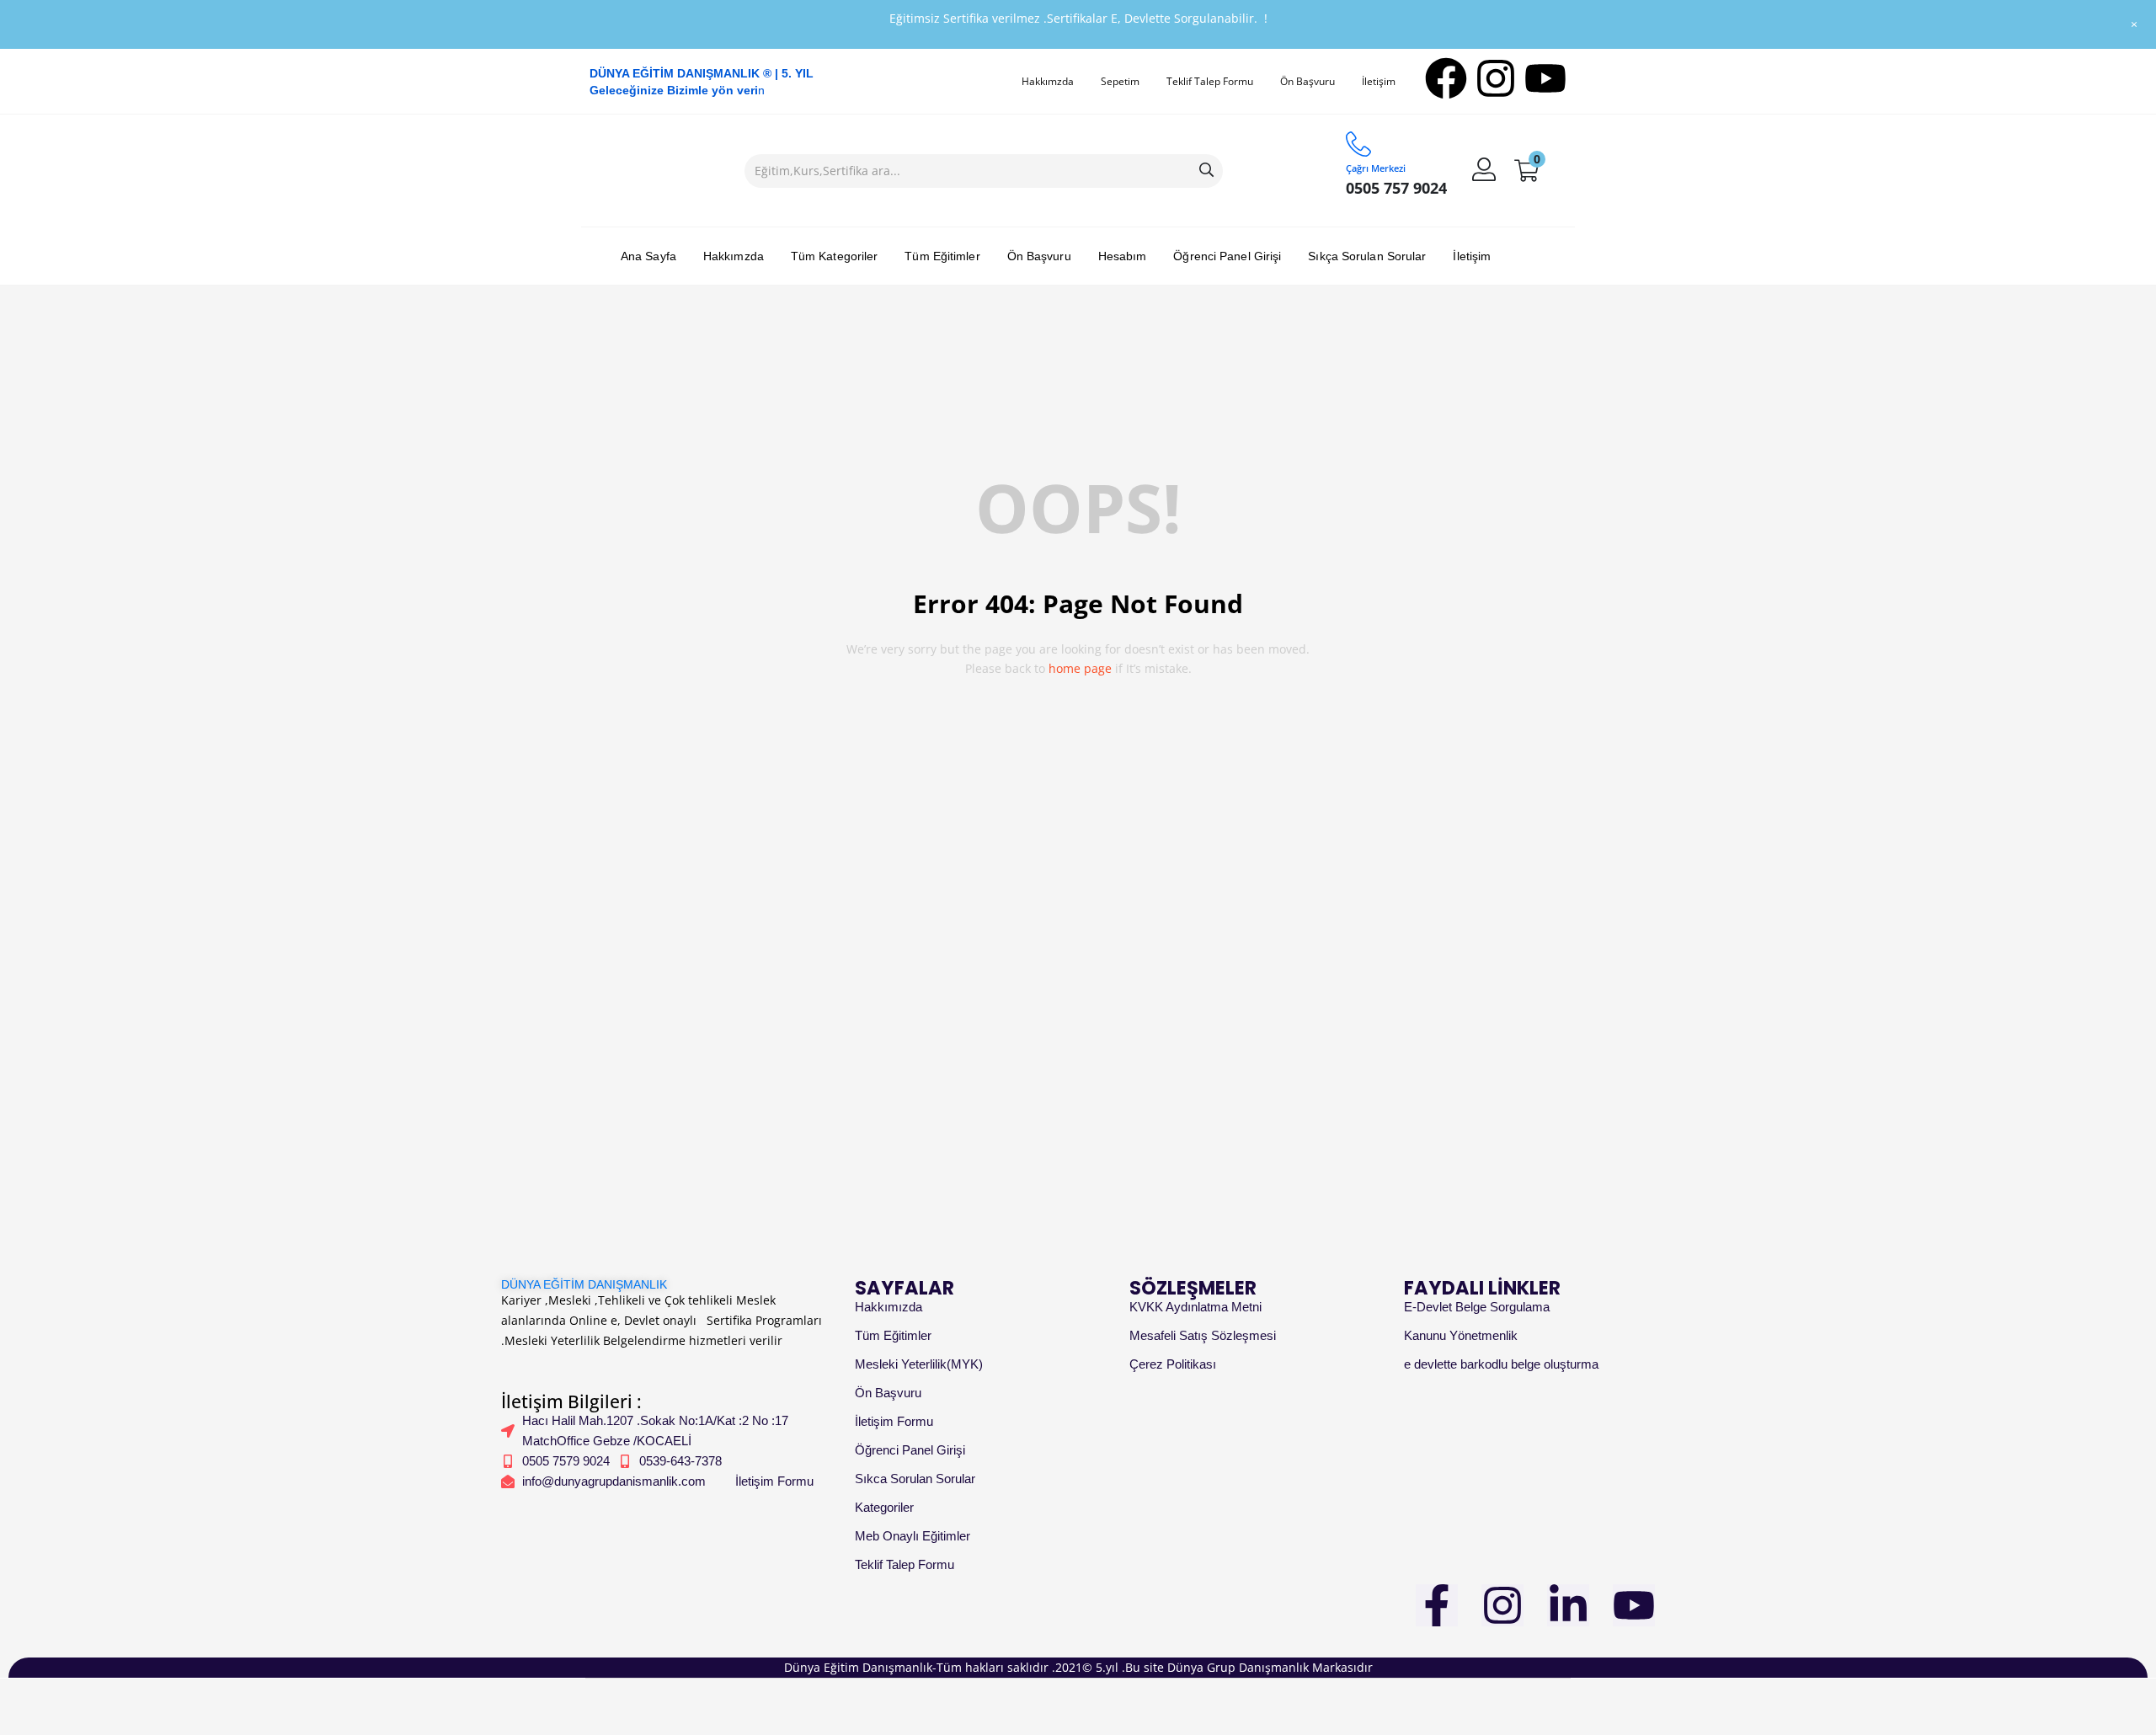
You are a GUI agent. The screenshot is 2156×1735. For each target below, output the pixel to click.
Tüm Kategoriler (835, 256)
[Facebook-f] (1437, 1605)
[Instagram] (1496, 78)
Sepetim (1120, 81)
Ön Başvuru (1307, 81)
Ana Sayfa (648, 256)
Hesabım (1123, 256)
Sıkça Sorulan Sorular (1367, 256)
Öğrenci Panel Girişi (1227, 256)
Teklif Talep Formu (1210, 81)
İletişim (1379, 81)
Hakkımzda (1048, 81)
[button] (1526, 171)
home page (1080, 668)
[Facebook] (1446, 78)
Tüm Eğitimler (942, 256)
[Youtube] (1545, 78)
